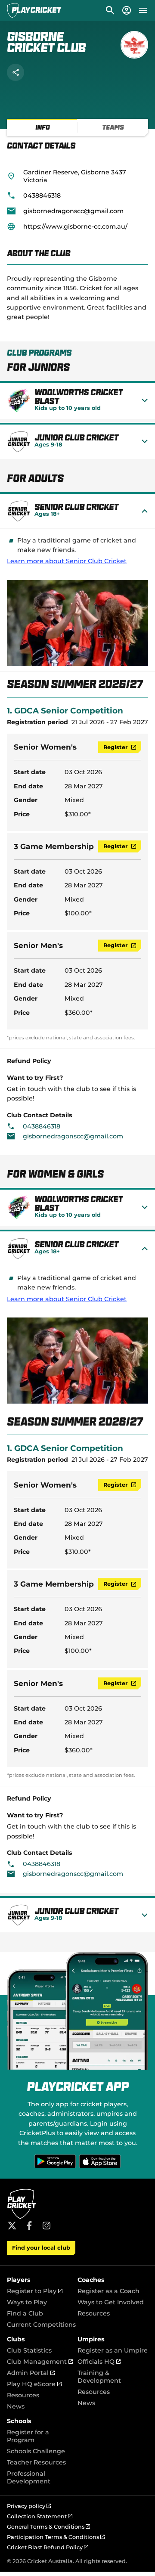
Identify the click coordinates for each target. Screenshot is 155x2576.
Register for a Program (28, 2436)
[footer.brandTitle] (22, 2218)
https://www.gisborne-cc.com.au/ (75, 226)
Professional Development (29, 2477)
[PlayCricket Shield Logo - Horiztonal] (34, 10)
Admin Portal (31, 2373)
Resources (94, 2313)
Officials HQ (99, 2362)
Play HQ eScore (34, 2384)
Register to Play (35, 2291)
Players (19, 2280)
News (16, 2406)
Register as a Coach (108, 2291)
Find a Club (25, 2313)
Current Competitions (41, 2325)
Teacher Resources (36, 2462)
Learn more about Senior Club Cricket (67, 561)
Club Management (40, 2362)
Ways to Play (27, 2302)
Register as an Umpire (113, 2350)
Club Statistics (29, 2350)
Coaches (91, 2280)
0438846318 (42, 195)
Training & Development (99, 2377)
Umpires (91, 2339)
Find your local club (41, 2248)
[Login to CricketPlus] (126, 10)
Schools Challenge (36, 2451)
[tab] (42, 127)
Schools (19, 2421)
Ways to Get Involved (111, 2302)
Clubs (16, 2339)
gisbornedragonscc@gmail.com (73, 211)
